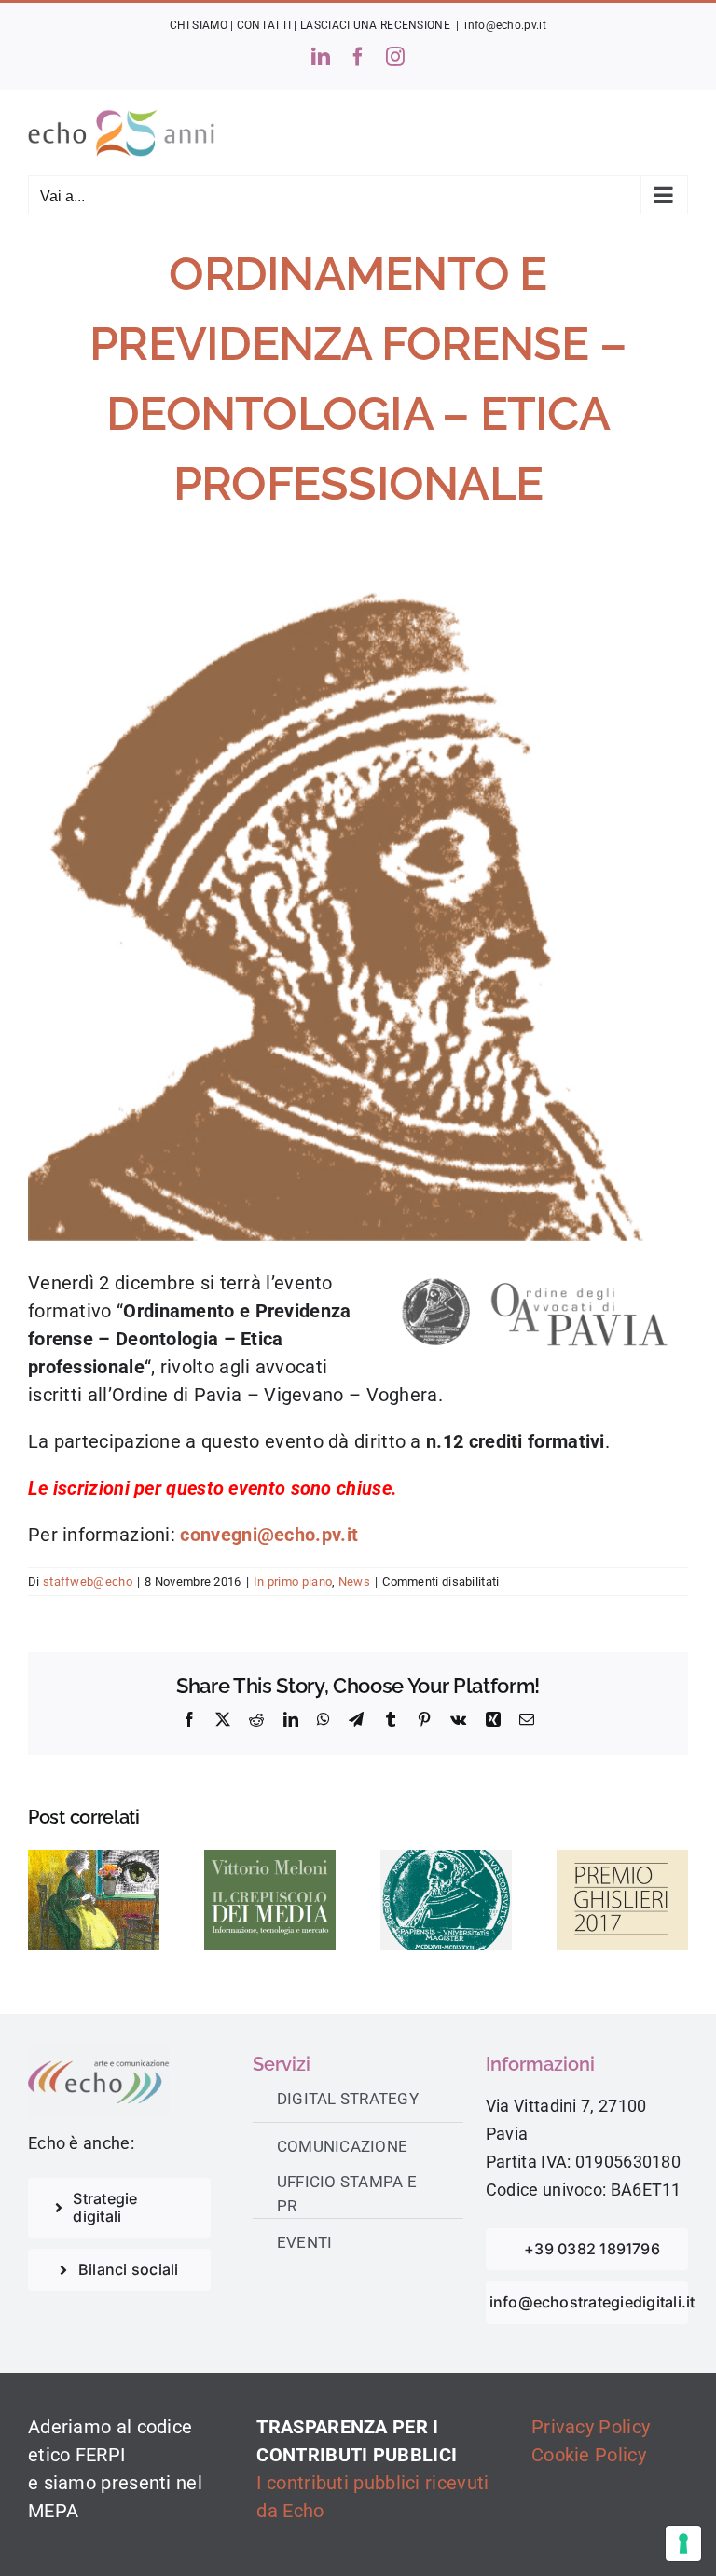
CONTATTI (264, 25)
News (354, 1582)
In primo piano (293, 1582)
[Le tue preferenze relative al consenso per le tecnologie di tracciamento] (683, 2543)
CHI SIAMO (199, 25)
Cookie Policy (589, 2455)
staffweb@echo (88, 1582)
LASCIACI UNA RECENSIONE (375, 25)
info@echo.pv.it (505, 25)
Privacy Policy (591, 2427)
